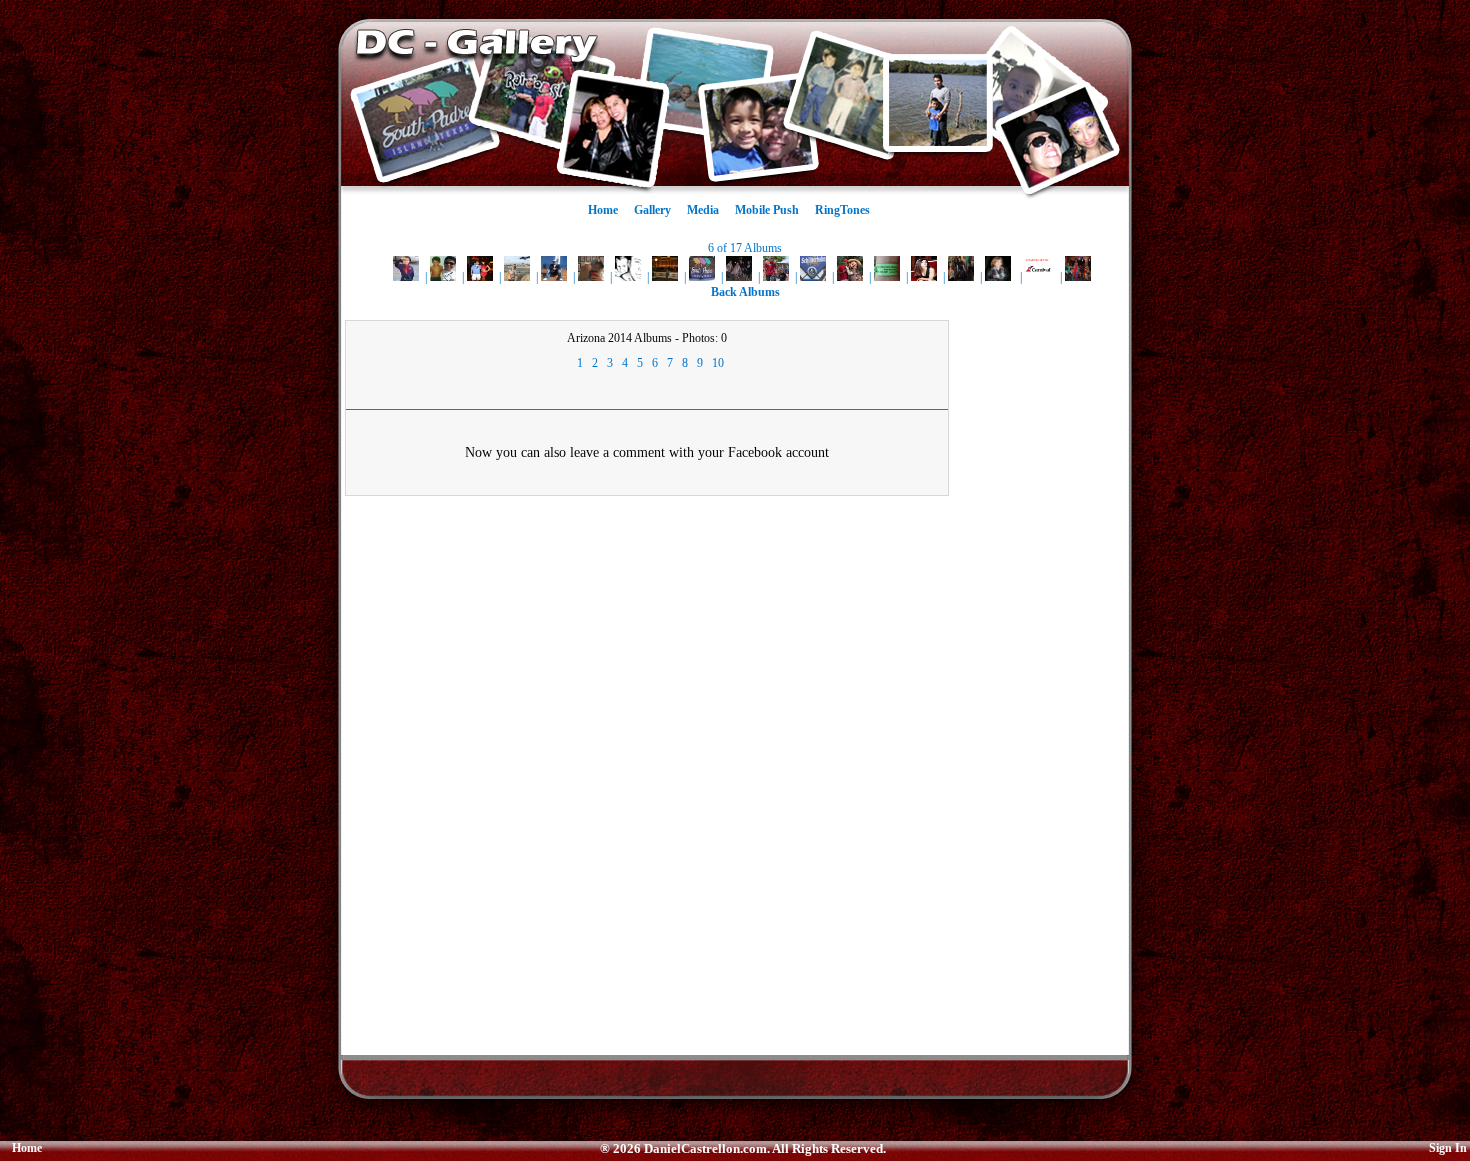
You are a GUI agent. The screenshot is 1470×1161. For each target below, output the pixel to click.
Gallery (652, 210)
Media (703, 210)
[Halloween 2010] (1078, 277)
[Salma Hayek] (924, 277)
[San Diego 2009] (554, 277)
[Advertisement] (1043, 620)
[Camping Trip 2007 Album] (739, 277)
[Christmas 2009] (961, 277)
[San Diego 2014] (517, 277)
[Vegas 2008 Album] (665, 277)
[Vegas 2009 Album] (480, 277)
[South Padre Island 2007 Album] (702, 277)
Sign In (1448, 1148)
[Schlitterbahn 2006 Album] (813, 277)
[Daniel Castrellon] (443, 277)
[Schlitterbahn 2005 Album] (887, 277)
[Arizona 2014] (591, 277)
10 (718, 363)
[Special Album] (998, 277)
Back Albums (745, 292)
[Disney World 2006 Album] (850, 277)
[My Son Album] (406, 277)
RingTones (842, 210)
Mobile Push (767, 210)
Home (603, 210)
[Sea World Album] (776, 277)
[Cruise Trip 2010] (1038, 277)
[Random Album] (628, 277)
